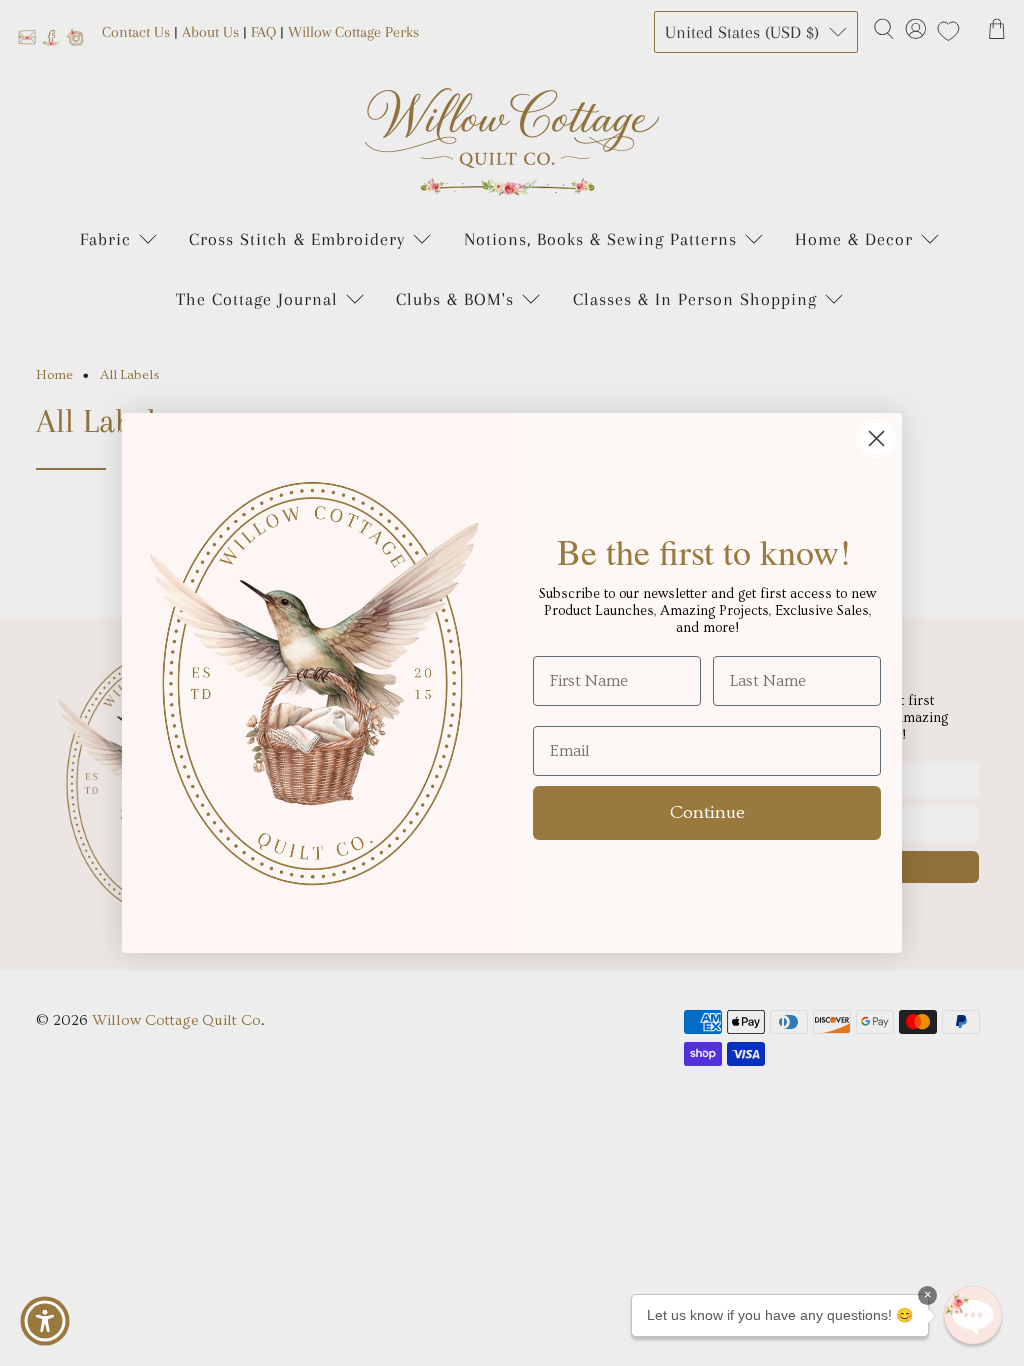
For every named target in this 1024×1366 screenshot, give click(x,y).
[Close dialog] (876, 438)
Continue (707, 812)
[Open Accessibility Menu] (45, 1321)
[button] (973, 1315)
